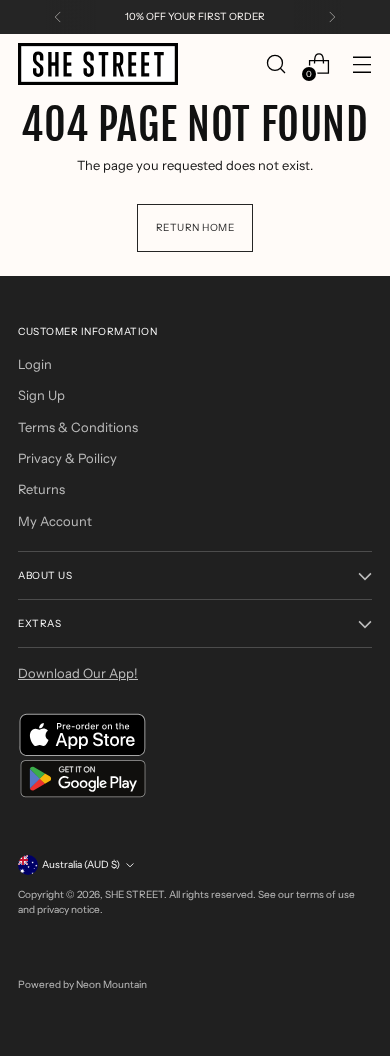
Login (35, 364)
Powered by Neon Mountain (82, 984)
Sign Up (41, 395)
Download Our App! (78, 673)
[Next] (332, 17)
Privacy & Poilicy (67, 458)
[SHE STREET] (98, 64)
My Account (55, 521)
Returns (41, 489)
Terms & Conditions (78, 427)
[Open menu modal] (361, 64)
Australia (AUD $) (81, 864)
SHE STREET (134, 894)
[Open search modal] (275, 64)
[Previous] (58, 17)
